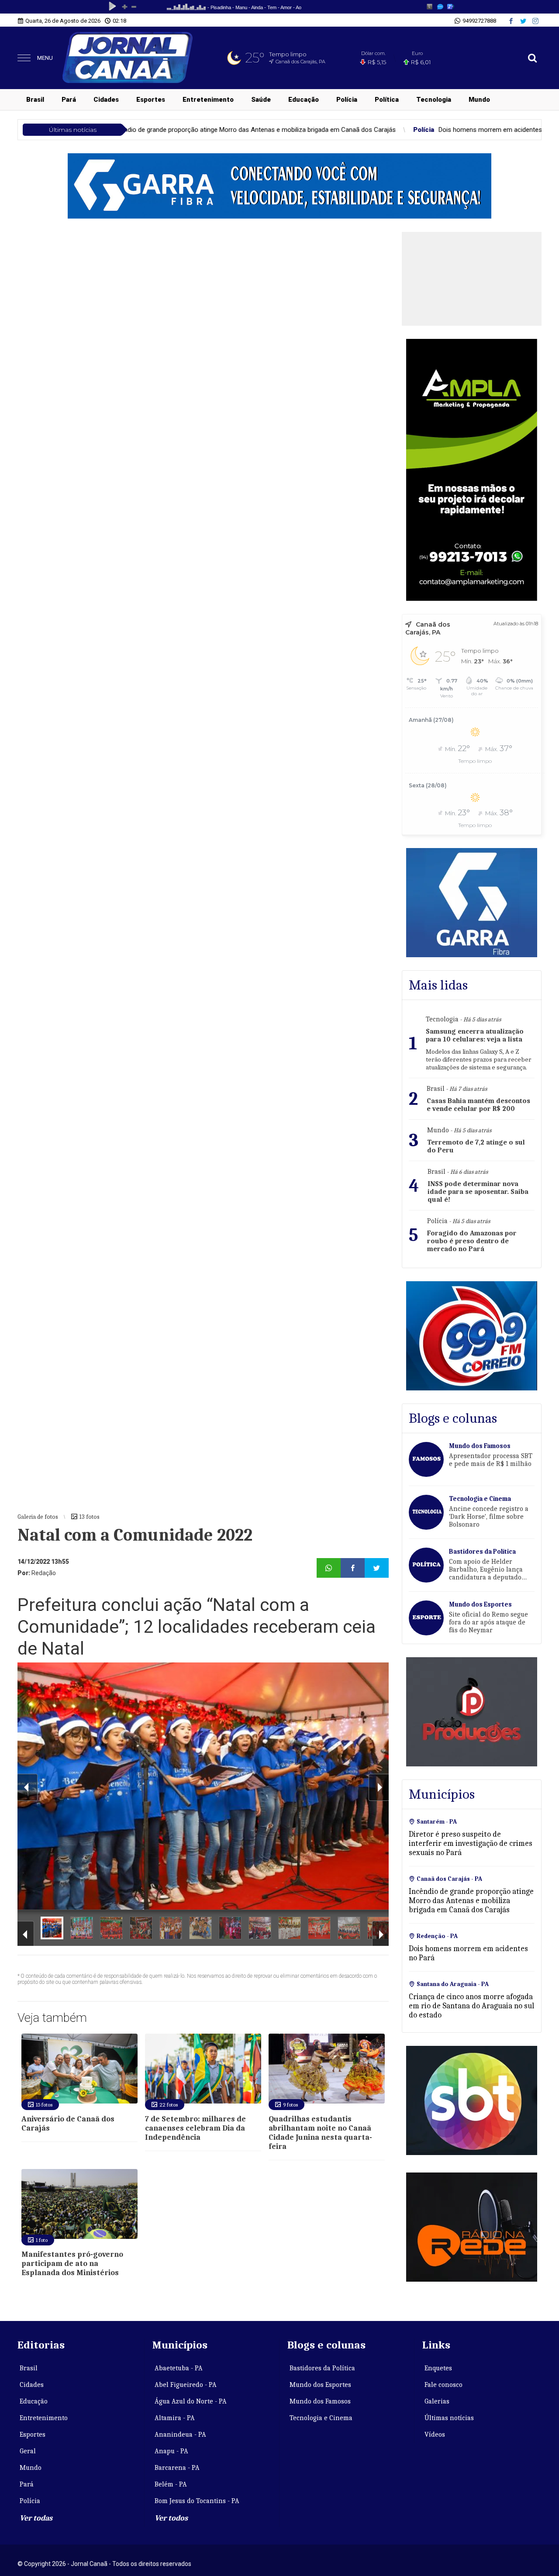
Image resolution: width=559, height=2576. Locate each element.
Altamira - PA (175, 2418)
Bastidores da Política (322, 2368)
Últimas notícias (449, 2418)
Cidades (106, 100)
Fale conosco (443, 2385)
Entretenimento (208, 100)
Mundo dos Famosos (320, 2401)
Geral (28, 2451)
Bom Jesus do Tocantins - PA (197, 2501)
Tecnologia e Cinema (321, 2418)
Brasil (35, 100)
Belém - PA (171, 2484)
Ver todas (36, 2518)
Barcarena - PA (177, 2468)
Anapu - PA (171, 2451)
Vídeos (435, 2435)
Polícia (347, 100)
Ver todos (171, 2518)
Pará (69, 100)
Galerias (437, 2401)
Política (387, 100)
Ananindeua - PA (180, 2435)
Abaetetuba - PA (179, 2368)
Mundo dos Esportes (320, 2385)
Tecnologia (434, 100)
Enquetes (438, 2368)
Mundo (479, 100)
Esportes (151, 100)
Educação (304, 100)
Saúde (261, 100)
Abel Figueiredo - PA (186, 2385)
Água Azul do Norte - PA (191, 2401)
